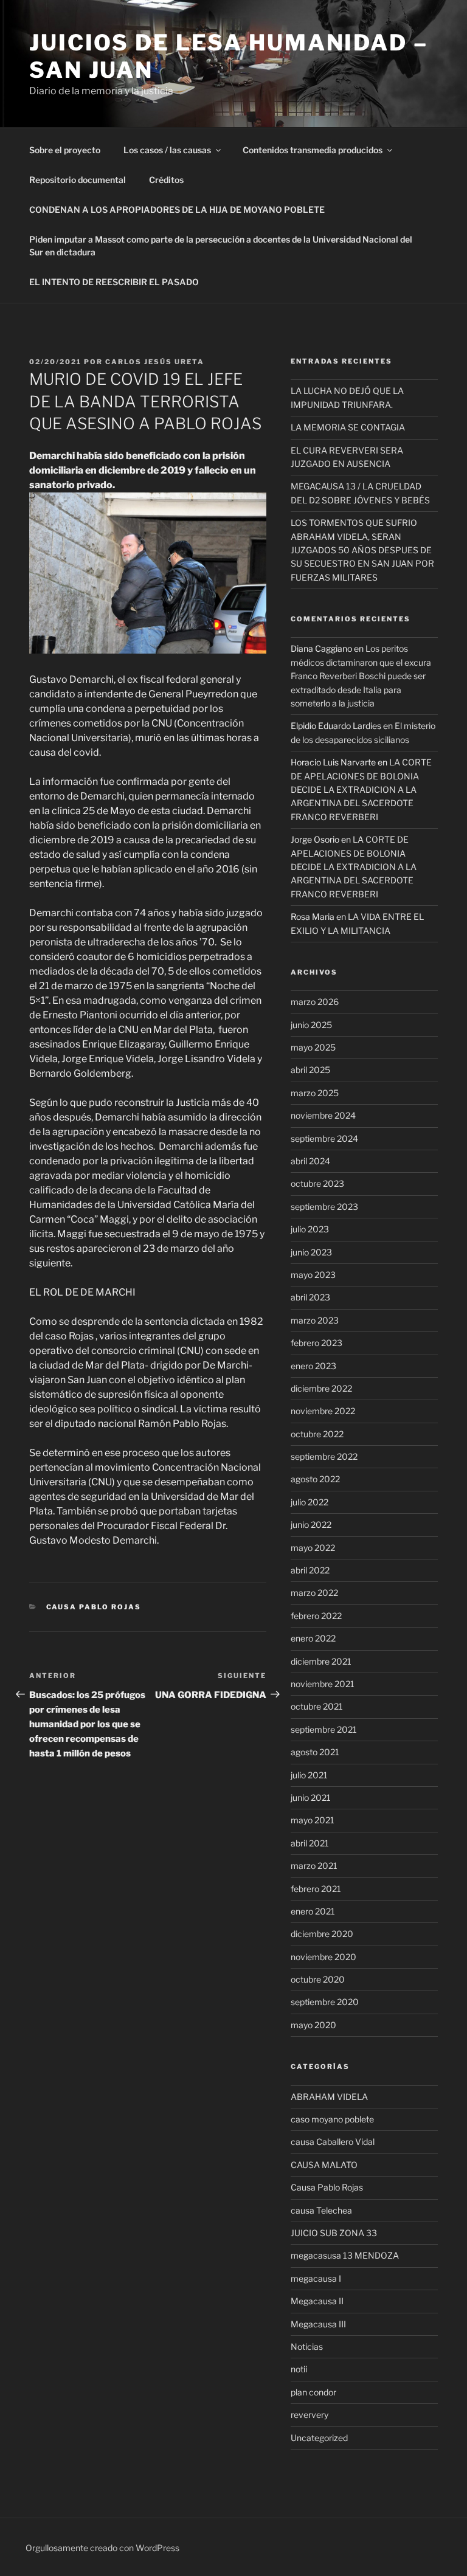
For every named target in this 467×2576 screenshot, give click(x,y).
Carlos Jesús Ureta (155, 362)
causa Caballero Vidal (333, 2142)
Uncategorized (319, 2438)
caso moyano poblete (332, 2119)
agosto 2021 (315, 1752)
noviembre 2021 (323, 1684)
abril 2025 (310, 1070)
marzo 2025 (315, 1093)
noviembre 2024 (323, 1115)
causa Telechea (321, 2210)
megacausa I (316, 2278)
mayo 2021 (313, 1820)
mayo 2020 (313, 2025)
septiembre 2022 (324, 1456)
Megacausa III (318, 2324)
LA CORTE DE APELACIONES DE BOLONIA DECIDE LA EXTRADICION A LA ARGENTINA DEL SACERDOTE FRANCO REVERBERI (361, 789)
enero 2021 (313, 1911)
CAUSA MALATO (324, 2165)
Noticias (307, 2346)
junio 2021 (311, 1797)
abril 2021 (310, 1843)
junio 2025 (311, 1025)
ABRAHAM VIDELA (329, 2097)
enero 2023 (313, 1366)
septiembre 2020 (325, 2002)
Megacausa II (317, 2301)
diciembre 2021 (321, 1661)
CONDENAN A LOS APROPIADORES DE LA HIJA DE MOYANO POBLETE (177, 209)
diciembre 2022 (321, 1388)
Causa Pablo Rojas (94, 1607)
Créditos (166, 180)
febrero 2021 (316, 1889)
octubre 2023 (317, 1183)
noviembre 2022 (323, 1411)
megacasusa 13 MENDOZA (345, 2255)
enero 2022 (313, 1638)
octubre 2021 (317, 1706)
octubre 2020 (318, 1979)
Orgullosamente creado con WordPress (102, 2548)
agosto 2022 (315, 1479)
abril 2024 (310, 1161)
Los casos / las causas (167, 150)
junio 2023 (311, 1252)
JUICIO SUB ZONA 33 (334, 2233)
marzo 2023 (315, 1320)
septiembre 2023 (324, 1207)
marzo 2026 (315, 1002)
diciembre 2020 (322, 1934)
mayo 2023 (313, 1275)
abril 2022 (310, 1570)
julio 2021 (309, 1775)
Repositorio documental (78, 180)
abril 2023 (310, 1297)
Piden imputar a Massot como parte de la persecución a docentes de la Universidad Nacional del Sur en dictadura (221, 246)
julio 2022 (310, 1502)
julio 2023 (310, 1229)
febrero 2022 (316, 1616)
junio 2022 (311, 1525)
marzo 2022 (314, 1593)
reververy (310, 2415)
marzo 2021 (314, 1866)
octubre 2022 (317, 1434)
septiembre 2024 (324, 1138)
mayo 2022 (313, 1548)
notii (299, 2369)
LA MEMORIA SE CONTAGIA (348, 427)
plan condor (313, 2392)
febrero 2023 (317, 1343)
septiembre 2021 (324, 1729)
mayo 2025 (313, 1047)
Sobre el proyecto (65, 150)
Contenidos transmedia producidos (313, 150)
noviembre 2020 (323, 1957)
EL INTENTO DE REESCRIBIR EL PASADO (114, 282)
